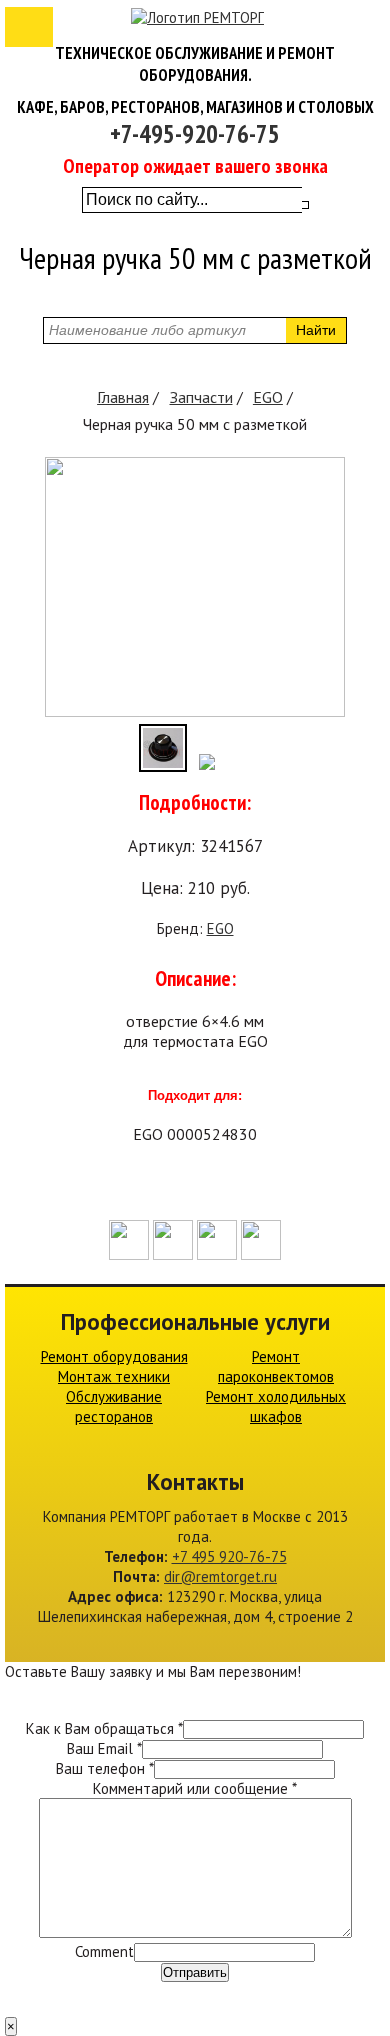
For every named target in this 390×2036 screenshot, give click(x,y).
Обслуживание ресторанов (114, 1406)
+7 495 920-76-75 (229, 1556)
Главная (123, 397)
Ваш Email (104, 1748)
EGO (268, 397)
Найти (316, 330)
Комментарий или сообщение (195, 1788)
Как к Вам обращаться (104, 1728)
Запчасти (201, 397)
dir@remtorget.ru (220, 1576)
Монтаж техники (114, 1376)
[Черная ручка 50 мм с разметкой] (195, 711)
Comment (104, 1951)
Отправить (195, 1972)
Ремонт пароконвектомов (276, 1366)
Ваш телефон (105, 1768)
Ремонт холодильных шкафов (276, 1406)
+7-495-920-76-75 (195, 134)
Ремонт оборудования (114, 1356)
